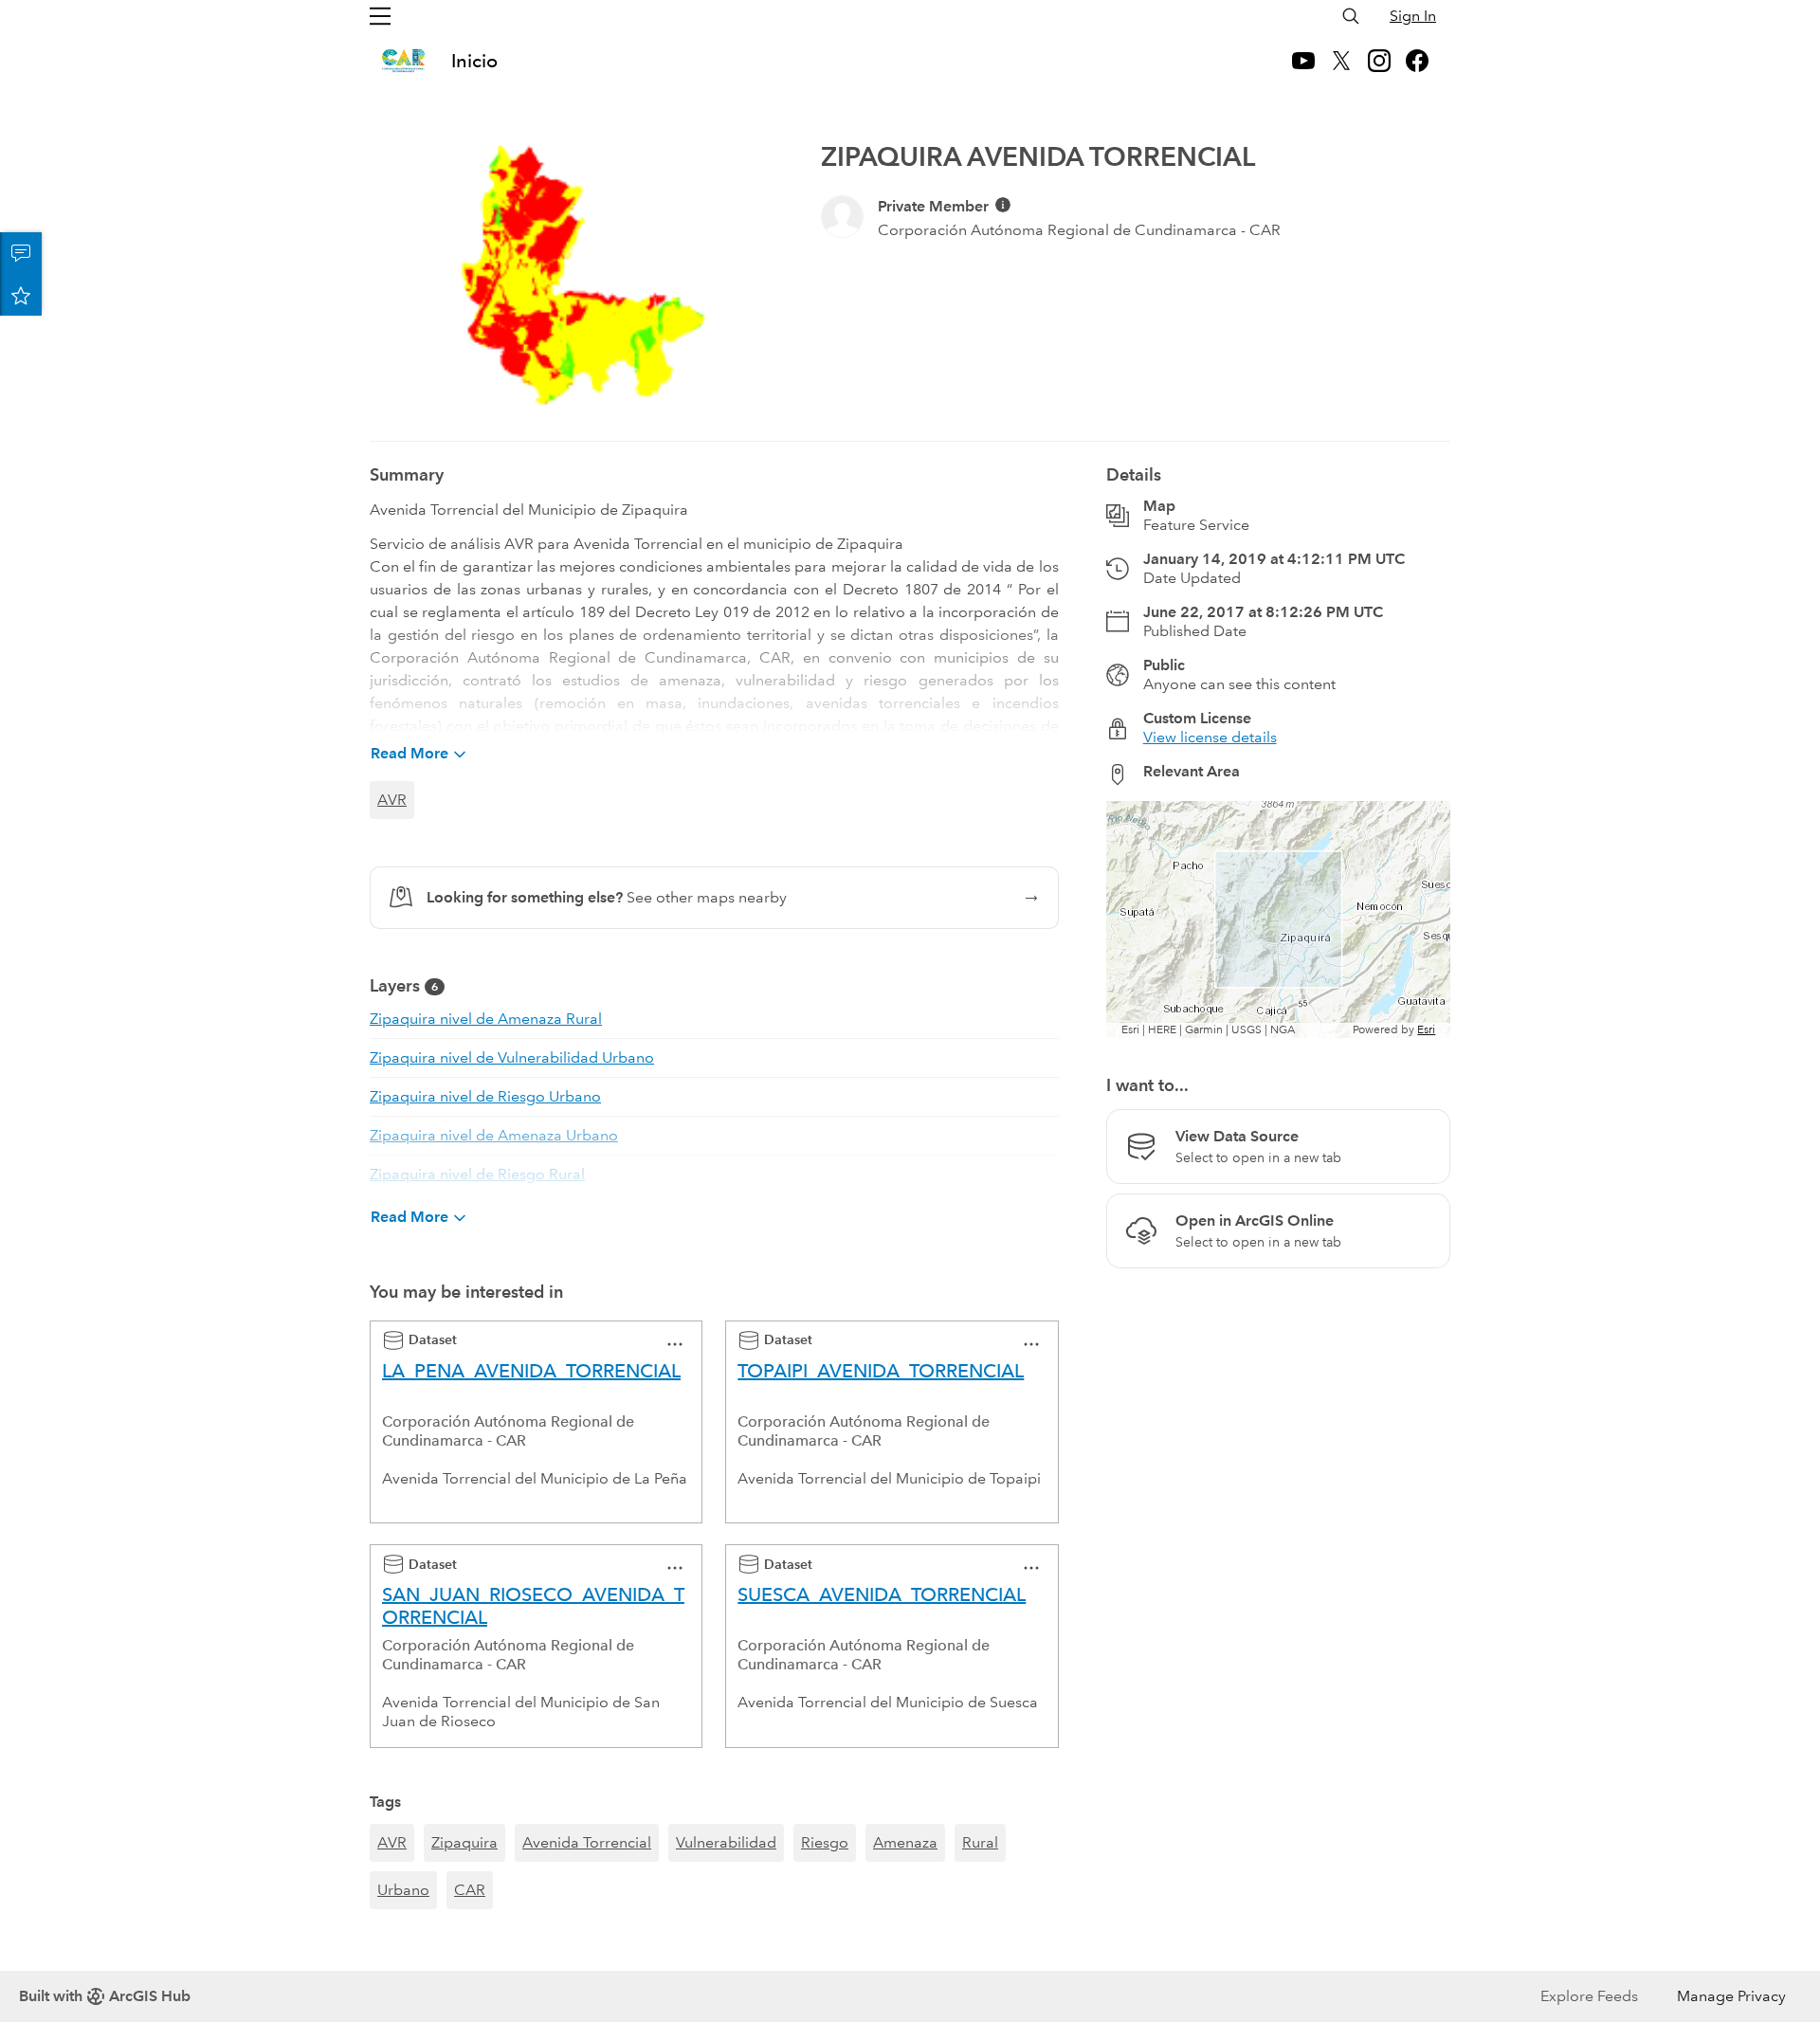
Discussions (21, 253)
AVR (392, 800)
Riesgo (825, 1842)
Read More (409, 753)
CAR (470, 1890)
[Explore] (1278, 920)
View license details (1210, 737)
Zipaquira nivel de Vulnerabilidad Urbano (512, 1057)
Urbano (403, 1890)
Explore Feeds (1589, 1996)
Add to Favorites (21, 295)
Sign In (1413, 16)
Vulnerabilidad (726, 1842)
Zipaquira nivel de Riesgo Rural (477, 1174)
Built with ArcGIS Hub (105, 1996)
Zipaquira (464, 1842)
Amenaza (905, 1842)
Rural (980, 1842)
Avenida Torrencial (587, 1842)
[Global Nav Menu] (380, 16)
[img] (1003, 205)
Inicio (474, 61)
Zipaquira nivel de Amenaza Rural (486, 1019)
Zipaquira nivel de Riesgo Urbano (485, 1096)
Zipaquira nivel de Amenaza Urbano (494, 1135)
